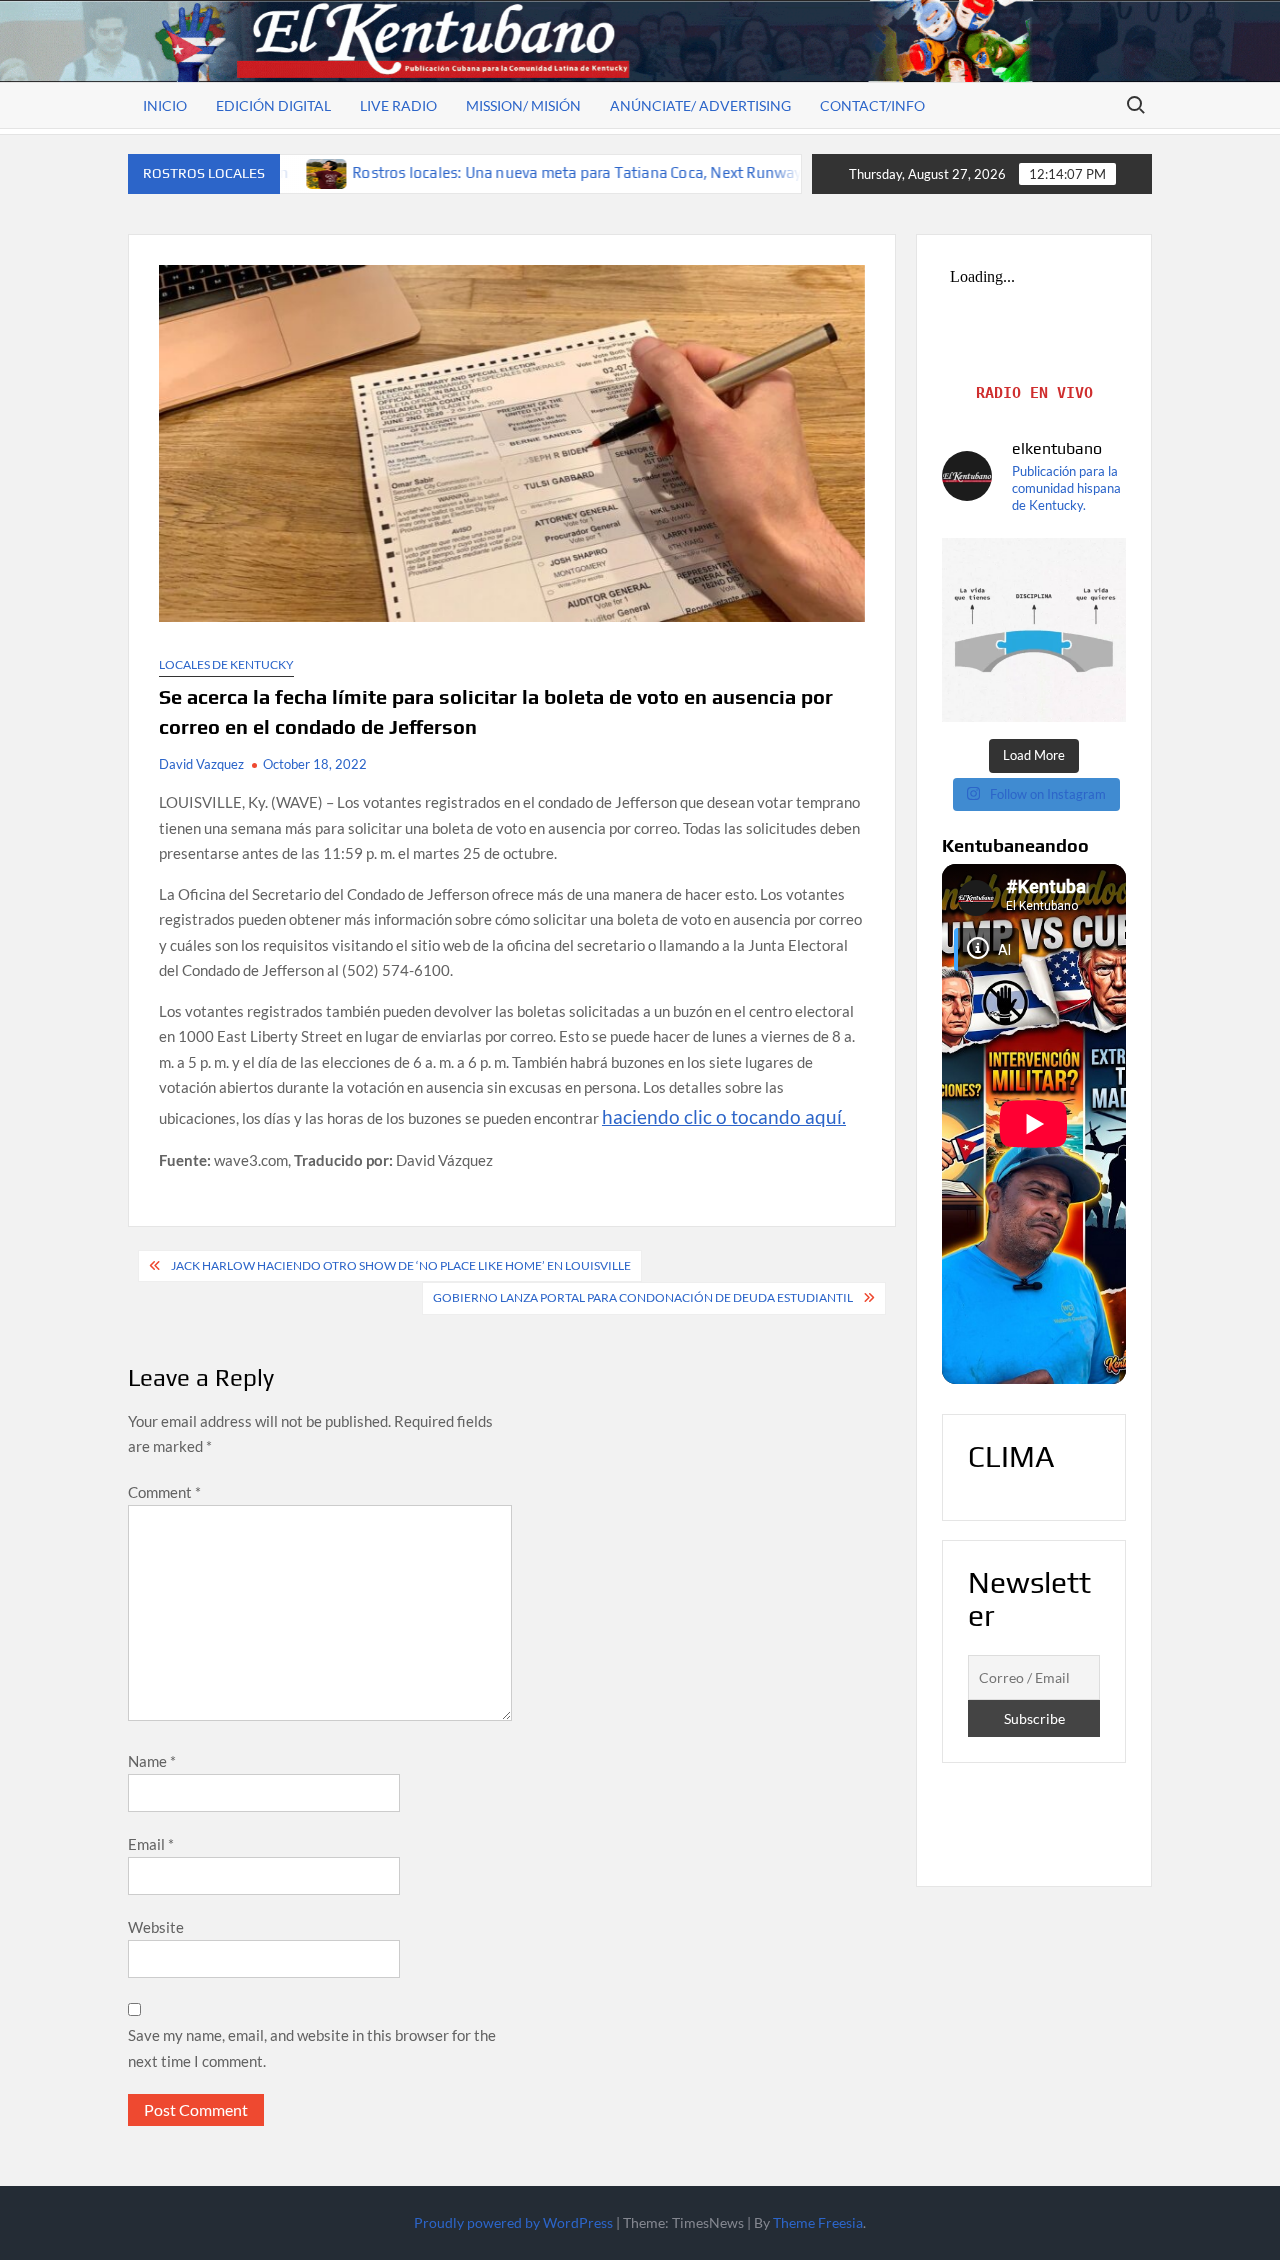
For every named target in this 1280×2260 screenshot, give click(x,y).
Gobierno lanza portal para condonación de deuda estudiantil (643, 1297)
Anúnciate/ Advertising (700, 105)
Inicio (165, 105)
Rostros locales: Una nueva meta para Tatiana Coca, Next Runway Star (478, 172)
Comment (164, 1492)
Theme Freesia (818, 2222)
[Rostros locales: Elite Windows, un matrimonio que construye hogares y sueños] (759, 172)
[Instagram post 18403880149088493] (1034, 630)
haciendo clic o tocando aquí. (724, 1116)
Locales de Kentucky (226, 664)
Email (151, 1844)
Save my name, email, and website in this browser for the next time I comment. (312, 2048)
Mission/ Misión (523, 105)
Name (152, 1761)
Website (156, 1927)
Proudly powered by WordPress (513, 2222)
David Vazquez (201, 764)
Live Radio (398, 105)
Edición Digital (273, 105)
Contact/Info (872, 105)
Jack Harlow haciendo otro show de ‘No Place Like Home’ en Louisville (401, 1265)
